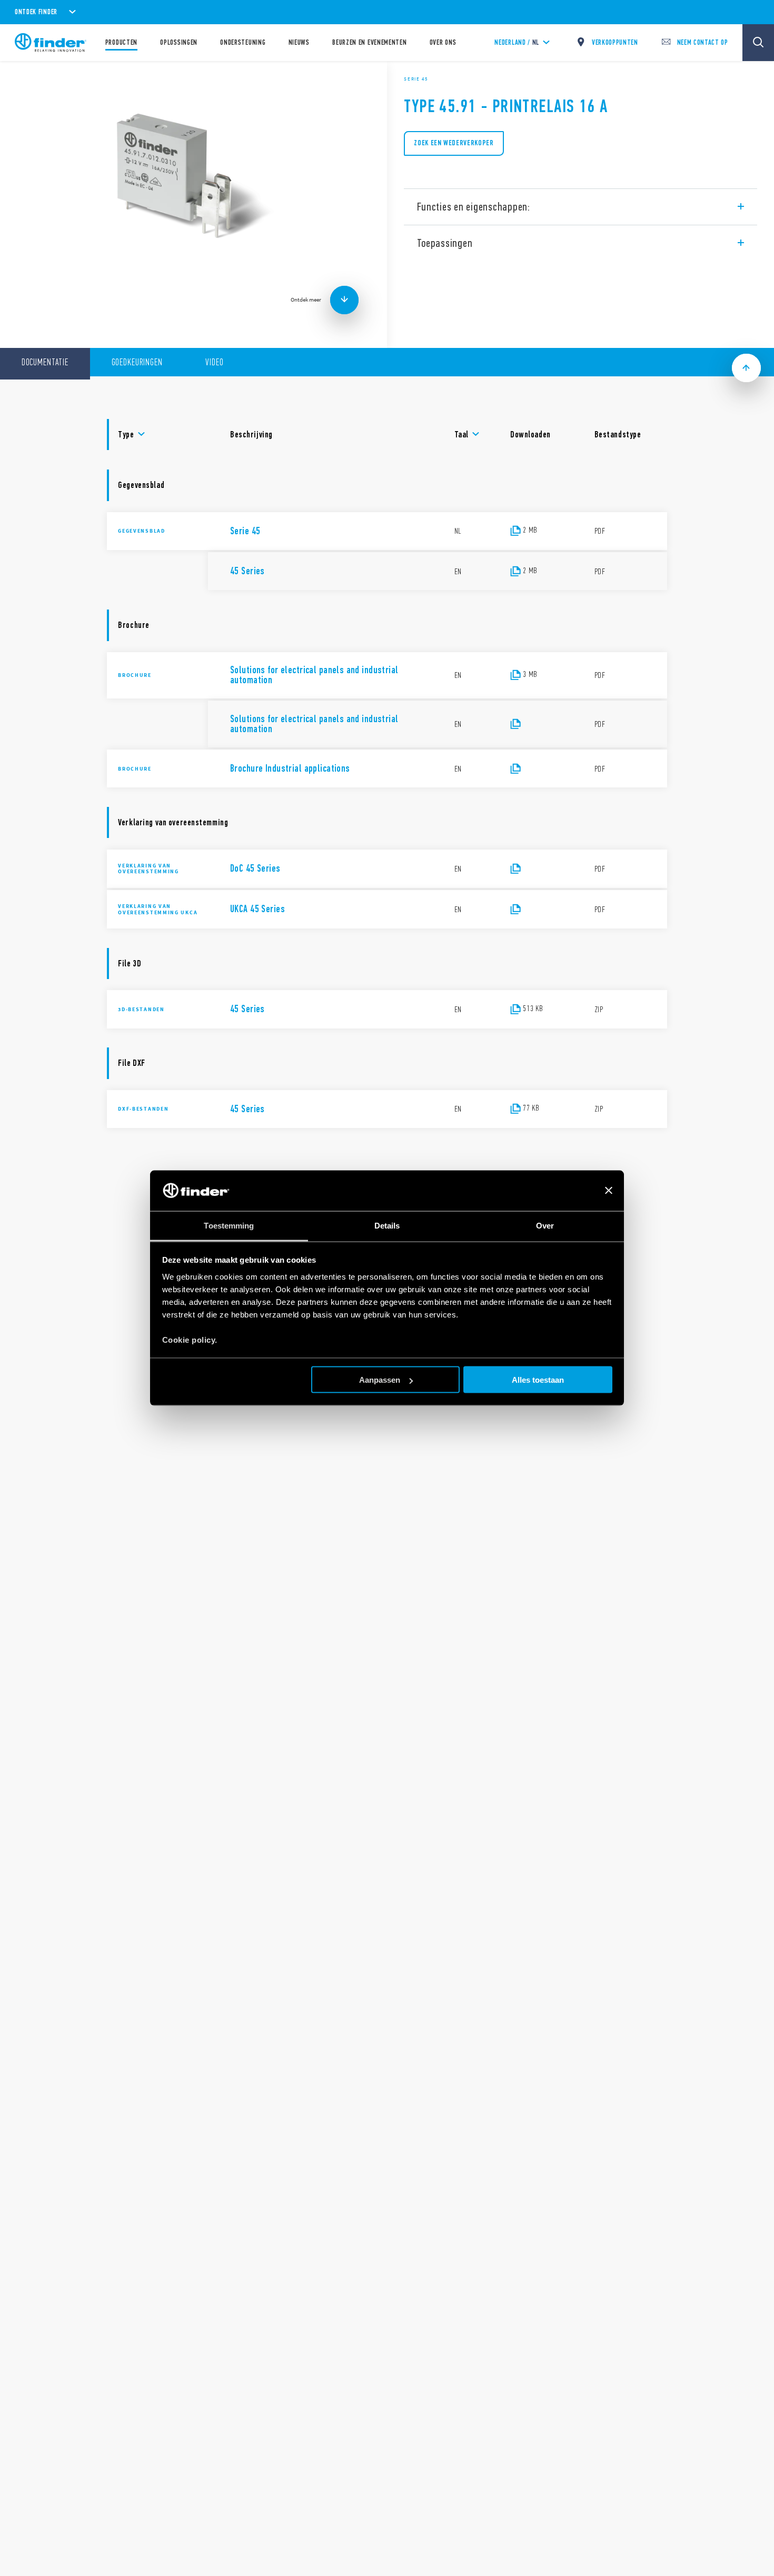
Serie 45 (416, 79)
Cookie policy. (190, 1339)
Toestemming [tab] (229, 1225)
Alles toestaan (538, 1380)
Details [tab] (387, 1225)
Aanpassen (380, 1380)
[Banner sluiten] (609, 1191)
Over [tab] (545, 1225)
